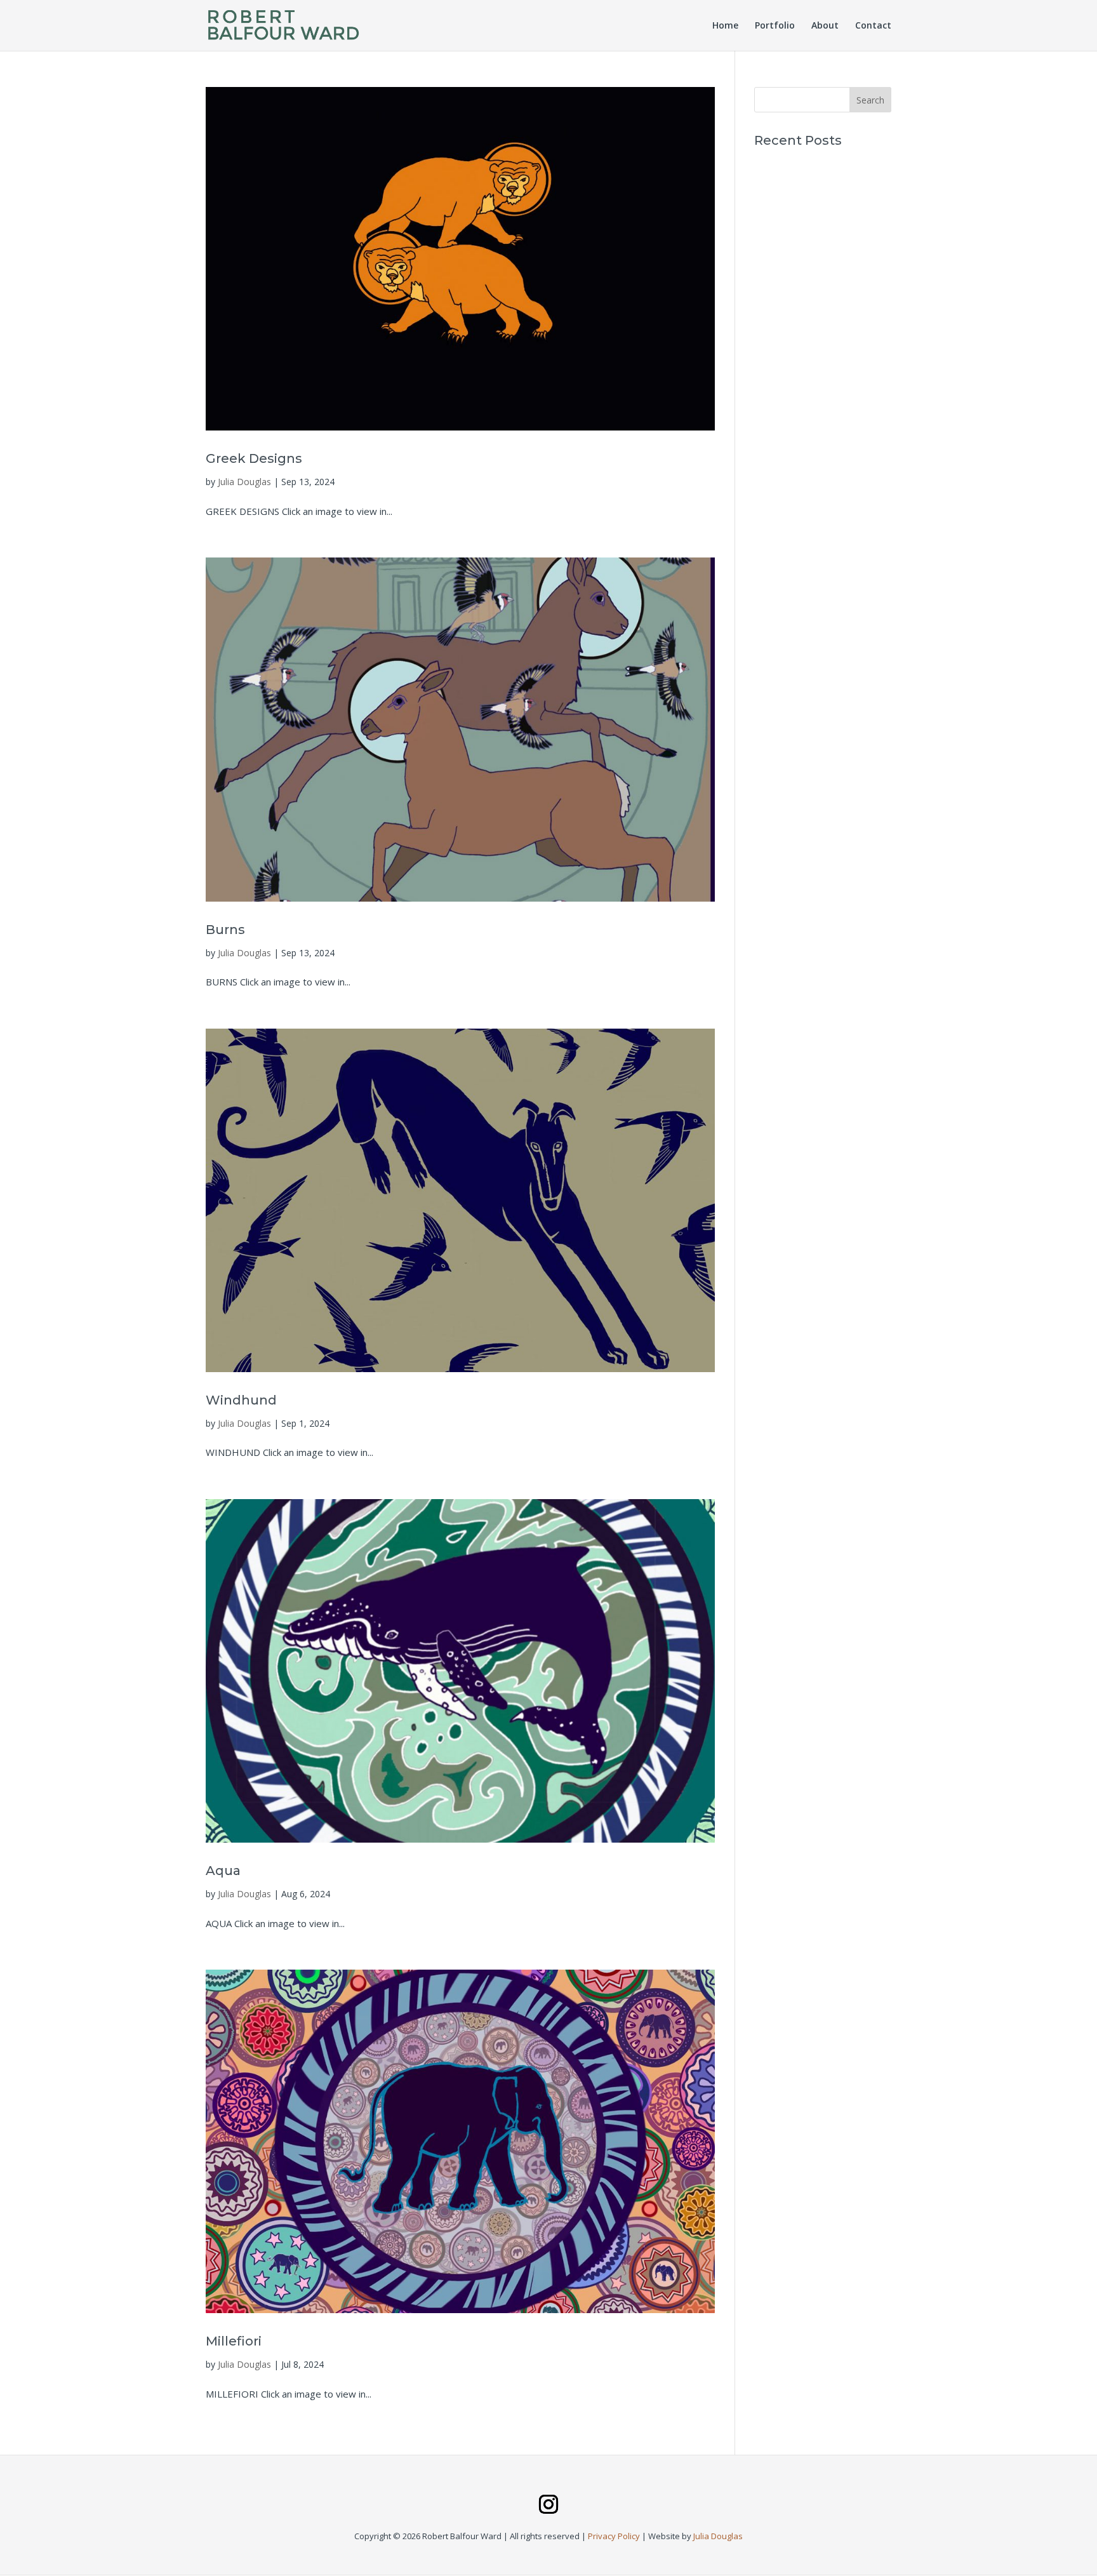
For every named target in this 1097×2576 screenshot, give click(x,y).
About (825, 26)
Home (725, 26)
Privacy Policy (614, 2536)
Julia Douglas (244, 482)
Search (870, 100)
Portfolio (775, 26)
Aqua (223, 1871)
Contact (873, 26)
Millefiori (234, 2341)
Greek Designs (254, 458)
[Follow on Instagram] (548, 2504)
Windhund (241, 1400)
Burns (225, 930)
